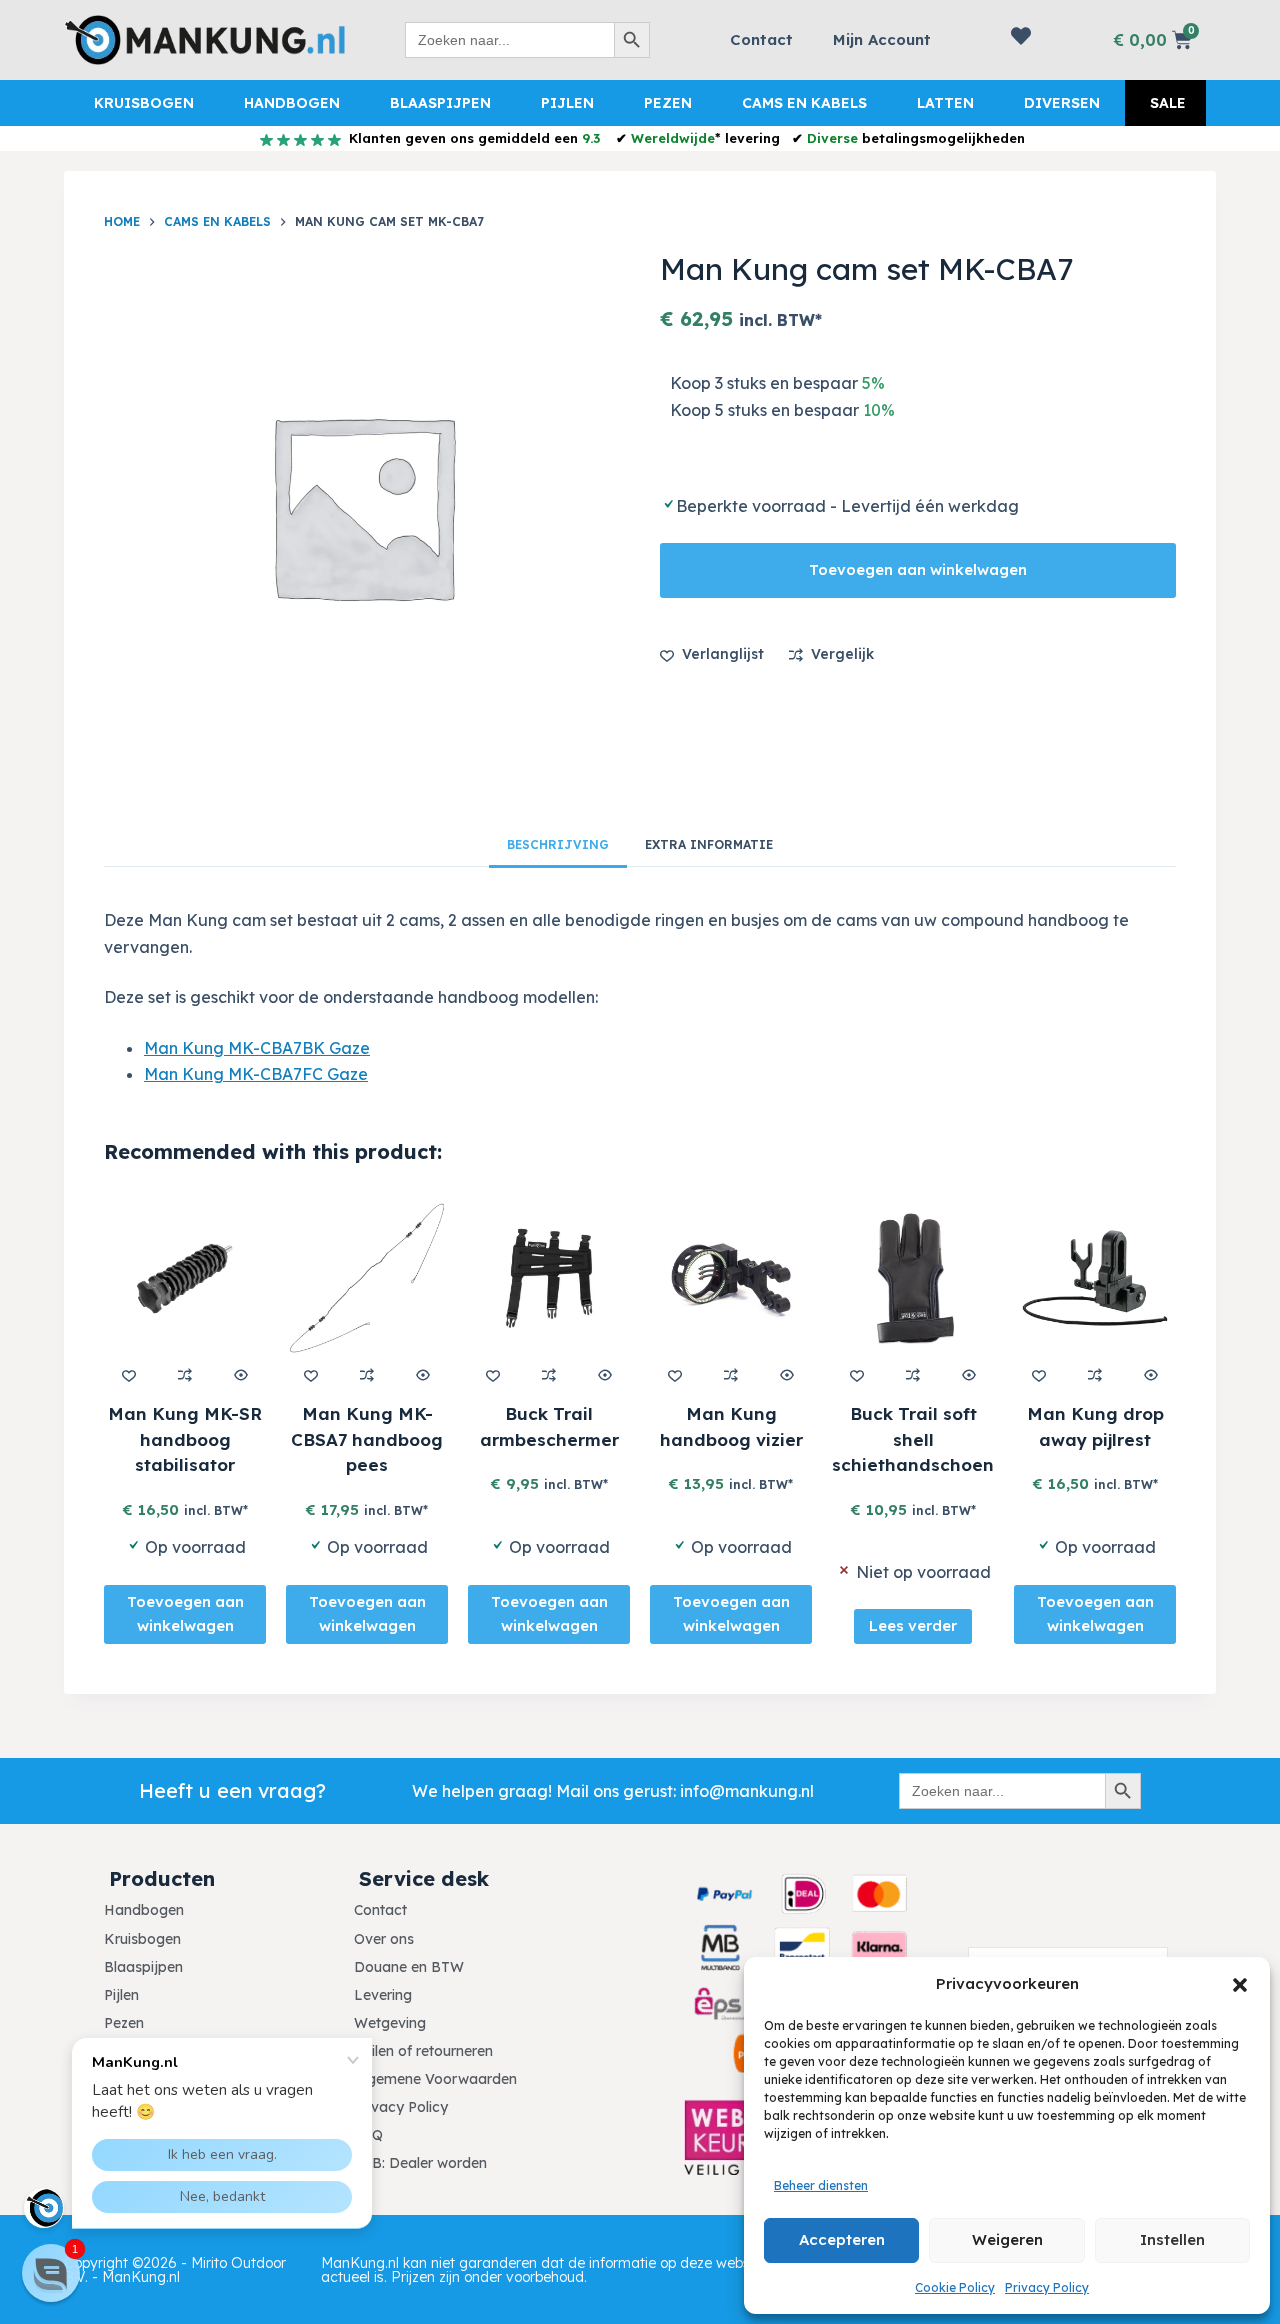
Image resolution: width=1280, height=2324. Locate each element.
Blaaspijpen (440, 103)
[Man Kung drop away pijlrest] (1095, 1278)
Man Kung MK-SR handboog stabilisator (185, 1439)
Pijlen (567, 103)
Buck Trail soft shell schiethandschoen (913, 1439)
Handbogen (292, 103)
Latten (945, 103)
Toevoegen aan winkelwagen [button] (185, 1614)
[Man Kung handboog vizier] (731, 1278)
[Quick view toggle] (241, 1375)
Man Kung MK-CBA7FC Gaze (256, 1074)
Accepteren (842, 2239)
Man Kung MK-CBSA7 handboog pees (367, 1439)
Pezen (668, 103)
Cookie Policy (955, 2287)
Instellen (1172, 2239)
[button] (1240, 1985)
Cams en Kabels (804, 103)
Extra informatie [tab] (709, 844)
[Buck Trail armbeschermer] (549, 1278)
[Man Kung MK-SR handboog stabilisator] (185, 1278)
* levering (705, 138)
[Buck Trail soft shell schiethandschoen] (913, 1278)
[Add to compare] (185, 1375)
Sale (1168, 103)
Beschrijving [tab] (558, 844)
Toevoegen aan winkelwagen (918, 569)
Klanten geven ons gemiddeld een (472, 138)
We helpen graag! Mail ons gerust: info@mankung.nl (613, 1791)
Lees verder (913, 1626)
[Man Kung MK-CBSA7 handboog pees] (367, 1278)
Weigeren (1007, 2239)
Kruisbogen (144, 103)
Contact (761, 39)
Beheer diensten (821, 2185)
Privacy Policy (1047, 2287)
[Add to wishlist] (129, 1375)
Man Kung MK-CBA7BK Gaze (257, 1048)
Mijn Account (882, 39)
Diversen (1062, 103)
